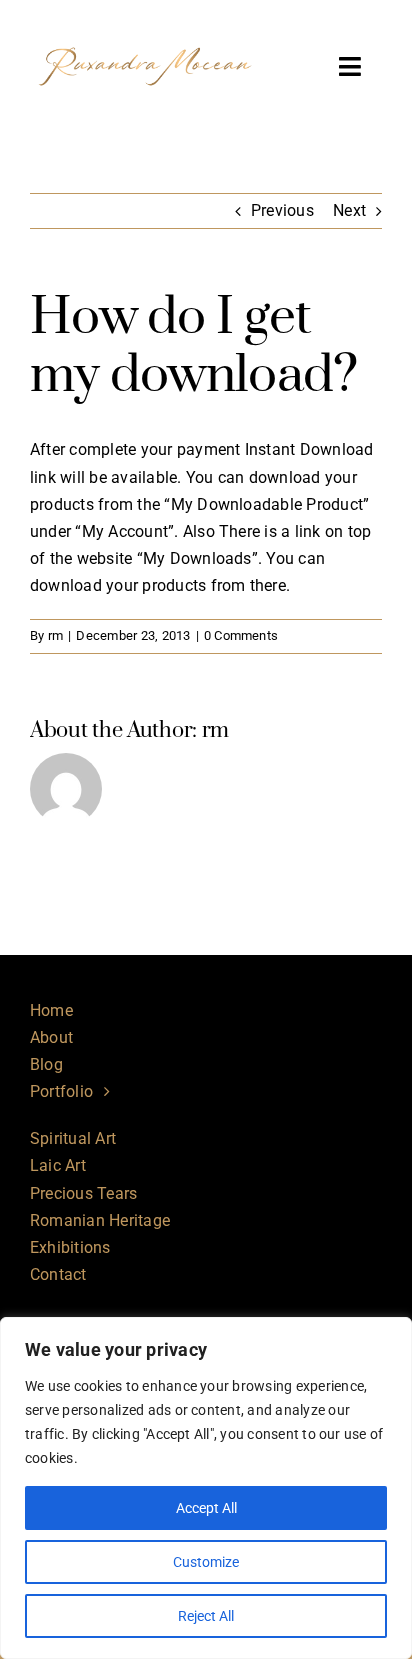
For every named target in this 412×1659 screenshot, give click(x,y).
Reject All (206, 1616)
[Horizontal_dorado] (145, 27)
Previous (282, 210)
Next (349, 210)
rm (55, 635)
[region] (206, 1488)
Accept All (206, 1508)
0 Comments (241, 635)
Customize (206, 1562)
